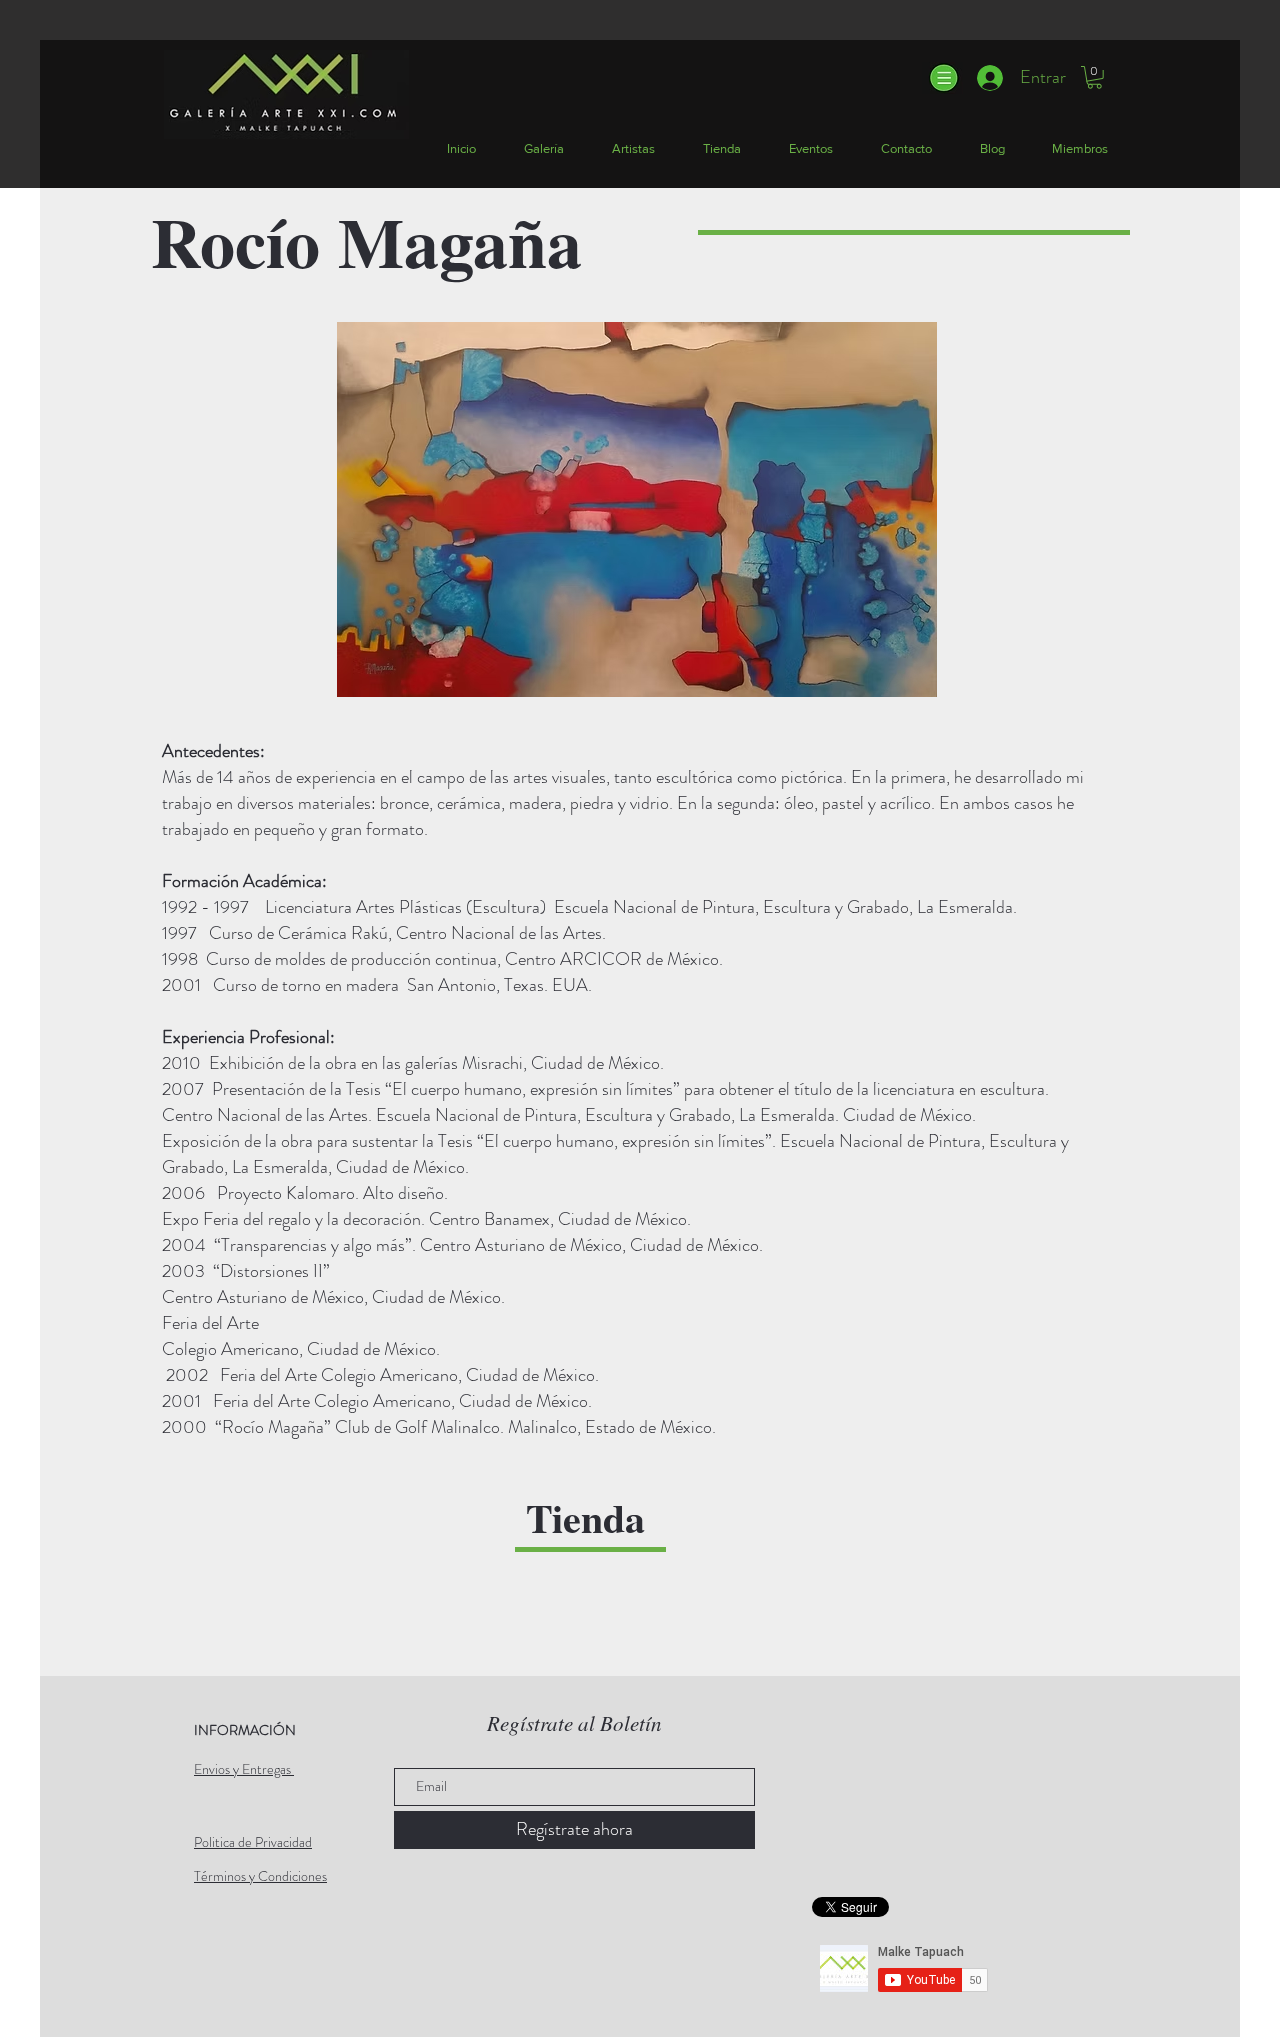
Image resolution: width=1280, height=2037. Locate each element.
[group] (636, 1617)
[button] (942, 78)
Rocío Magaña (366, 241)
